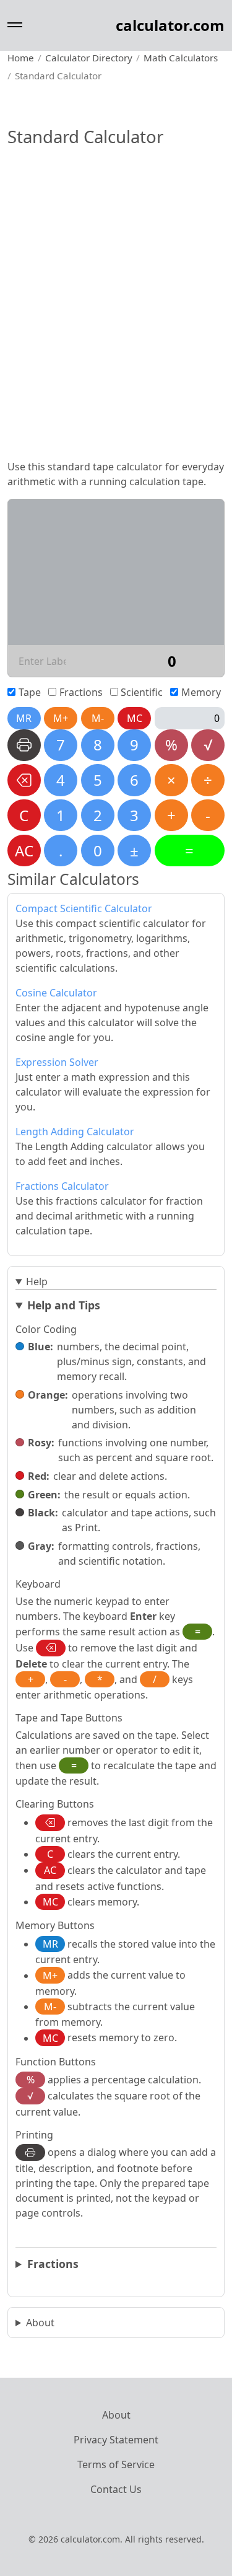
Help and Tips (64, 1305)
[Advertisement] (116, 328)
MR (24, 718)
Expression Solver (57, 1062)
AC (24, 851)
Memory (201, 692)
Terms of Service (116, 2464)
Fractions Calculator (62, 1186)
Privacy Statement (116, 2440)
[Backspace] (24, 780)
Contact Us (116, 2489)
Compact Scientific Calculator (84, 908)
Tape (30, 692)
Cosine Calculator (56, 993)
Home (21, 58)
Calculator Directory (89, 58)
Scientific (142, 692)
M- (98, 718)
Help (37, 1281)
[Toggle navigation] (15, 25)
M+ (61, 718)
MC (135, 718)
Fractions (81, 692)
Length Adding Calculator (75, 1132)
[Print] (24, 745)
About (40, 2323)
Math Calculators (181, 58)
